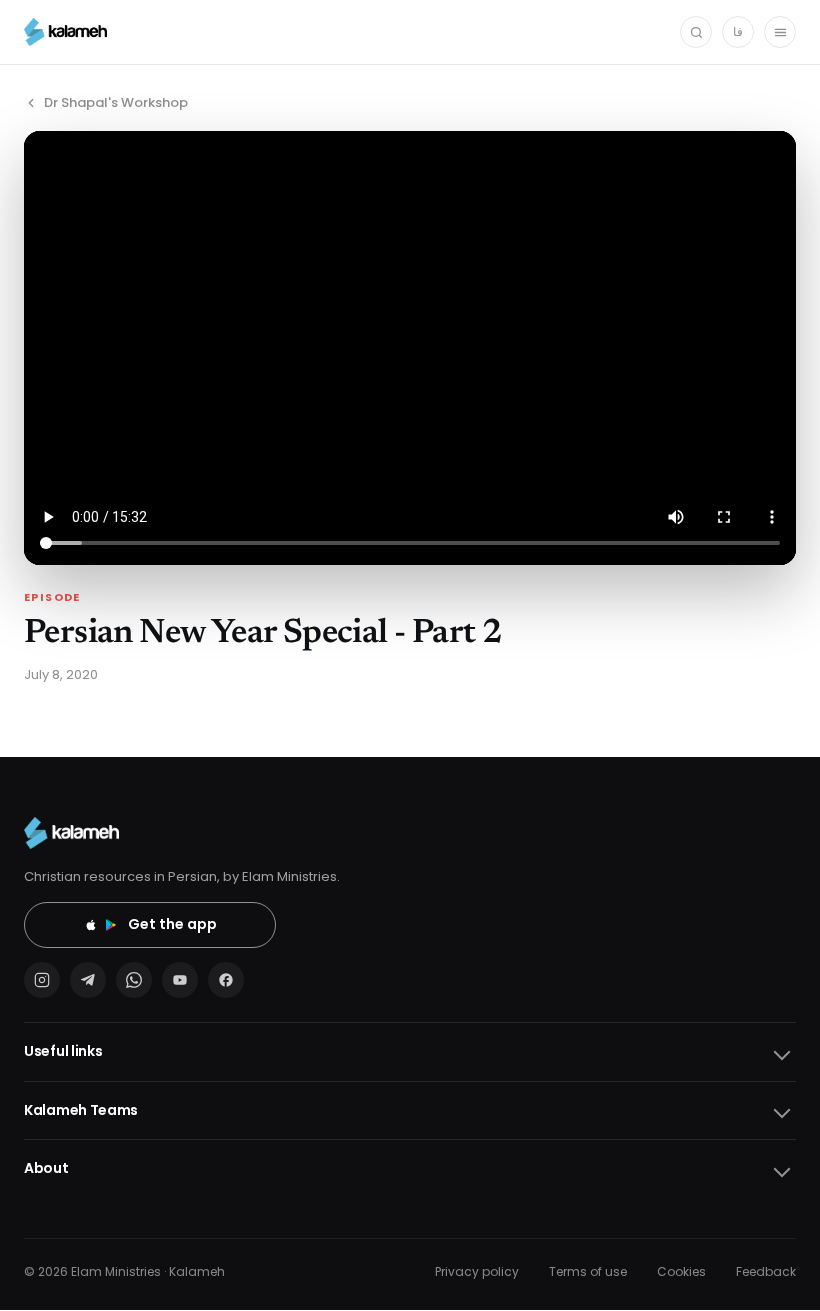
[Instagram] (42, 980)
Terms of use (588, 1271)
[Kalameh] (65, 32)
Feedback (766, 1271)
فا (738, 31)
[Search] (696, 32)
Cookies (681, 1271)
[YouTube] (180, 980)
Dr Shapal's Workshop (116, 102)
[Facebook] (226, 980)
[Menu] (780, 32)
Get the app (172, 924)
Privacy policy (477, 1271)
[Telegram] (88, 980)
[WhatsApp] (134, 980)
